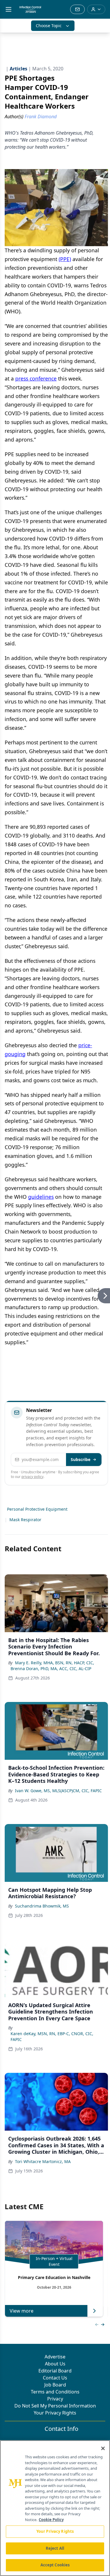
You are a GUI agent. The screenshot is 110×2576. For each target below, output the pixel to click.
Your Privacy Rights (55, 2413)
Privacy (55, 2399)
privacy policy (32, 1477)
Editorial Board (55, 2371)
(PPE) (65, 259)
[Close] (103, 2448)
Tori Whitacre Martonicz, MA (43, 2161)
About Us (55, 2364)
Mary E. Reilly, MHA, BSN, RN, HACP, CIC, (55, 1663)
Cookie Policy (51, 2520)
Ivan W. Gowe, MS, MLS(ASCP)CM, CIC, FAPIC (58, 1791)
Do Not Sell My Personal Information (55, 2406)
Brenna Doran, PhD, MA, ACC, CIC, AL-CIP (51, 1669)
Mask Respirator (25, 1520)
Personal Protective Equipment (37, 1509)
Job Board (55, 2385)
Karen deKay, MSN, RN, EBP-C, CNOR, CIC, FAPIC (52, 2036)
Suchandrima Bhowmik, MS (42, 1906)
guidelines (41, 1197)
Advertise (55, 2357)
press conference (36, 378)
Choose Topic (49, 26)
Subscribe (81, 1459)
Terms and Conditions (55, 2392)
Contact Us (55, 2378)
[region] (55, 2508)
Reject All (55, 2548)
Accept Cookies (55, 2565)
